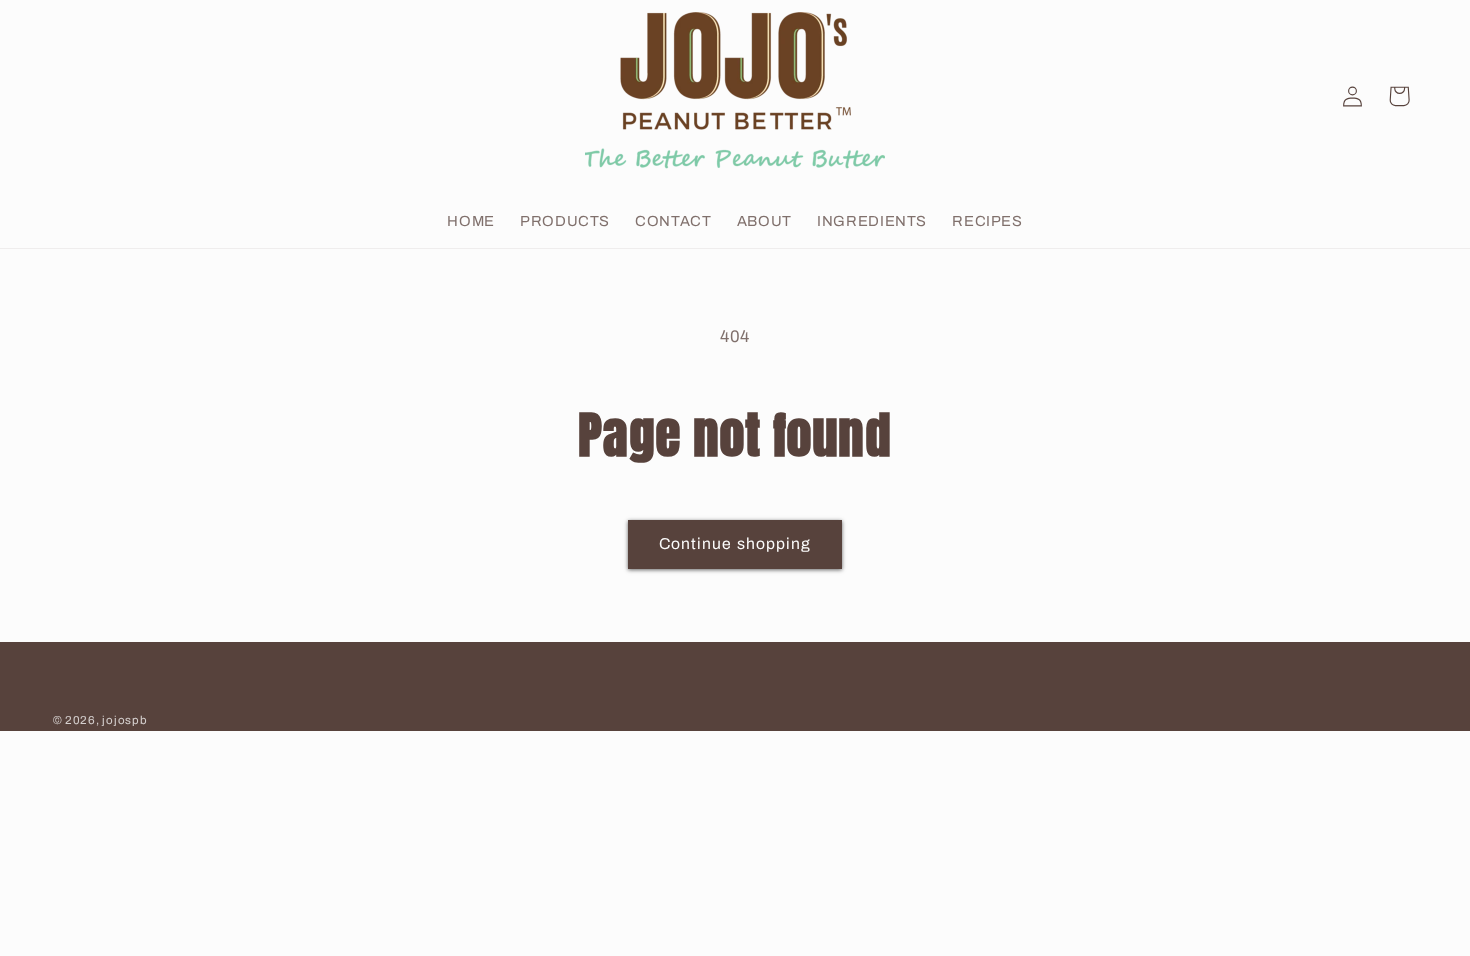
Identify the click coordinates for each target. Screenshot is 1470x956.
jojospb (124, 720)
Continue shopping (735, 543)
